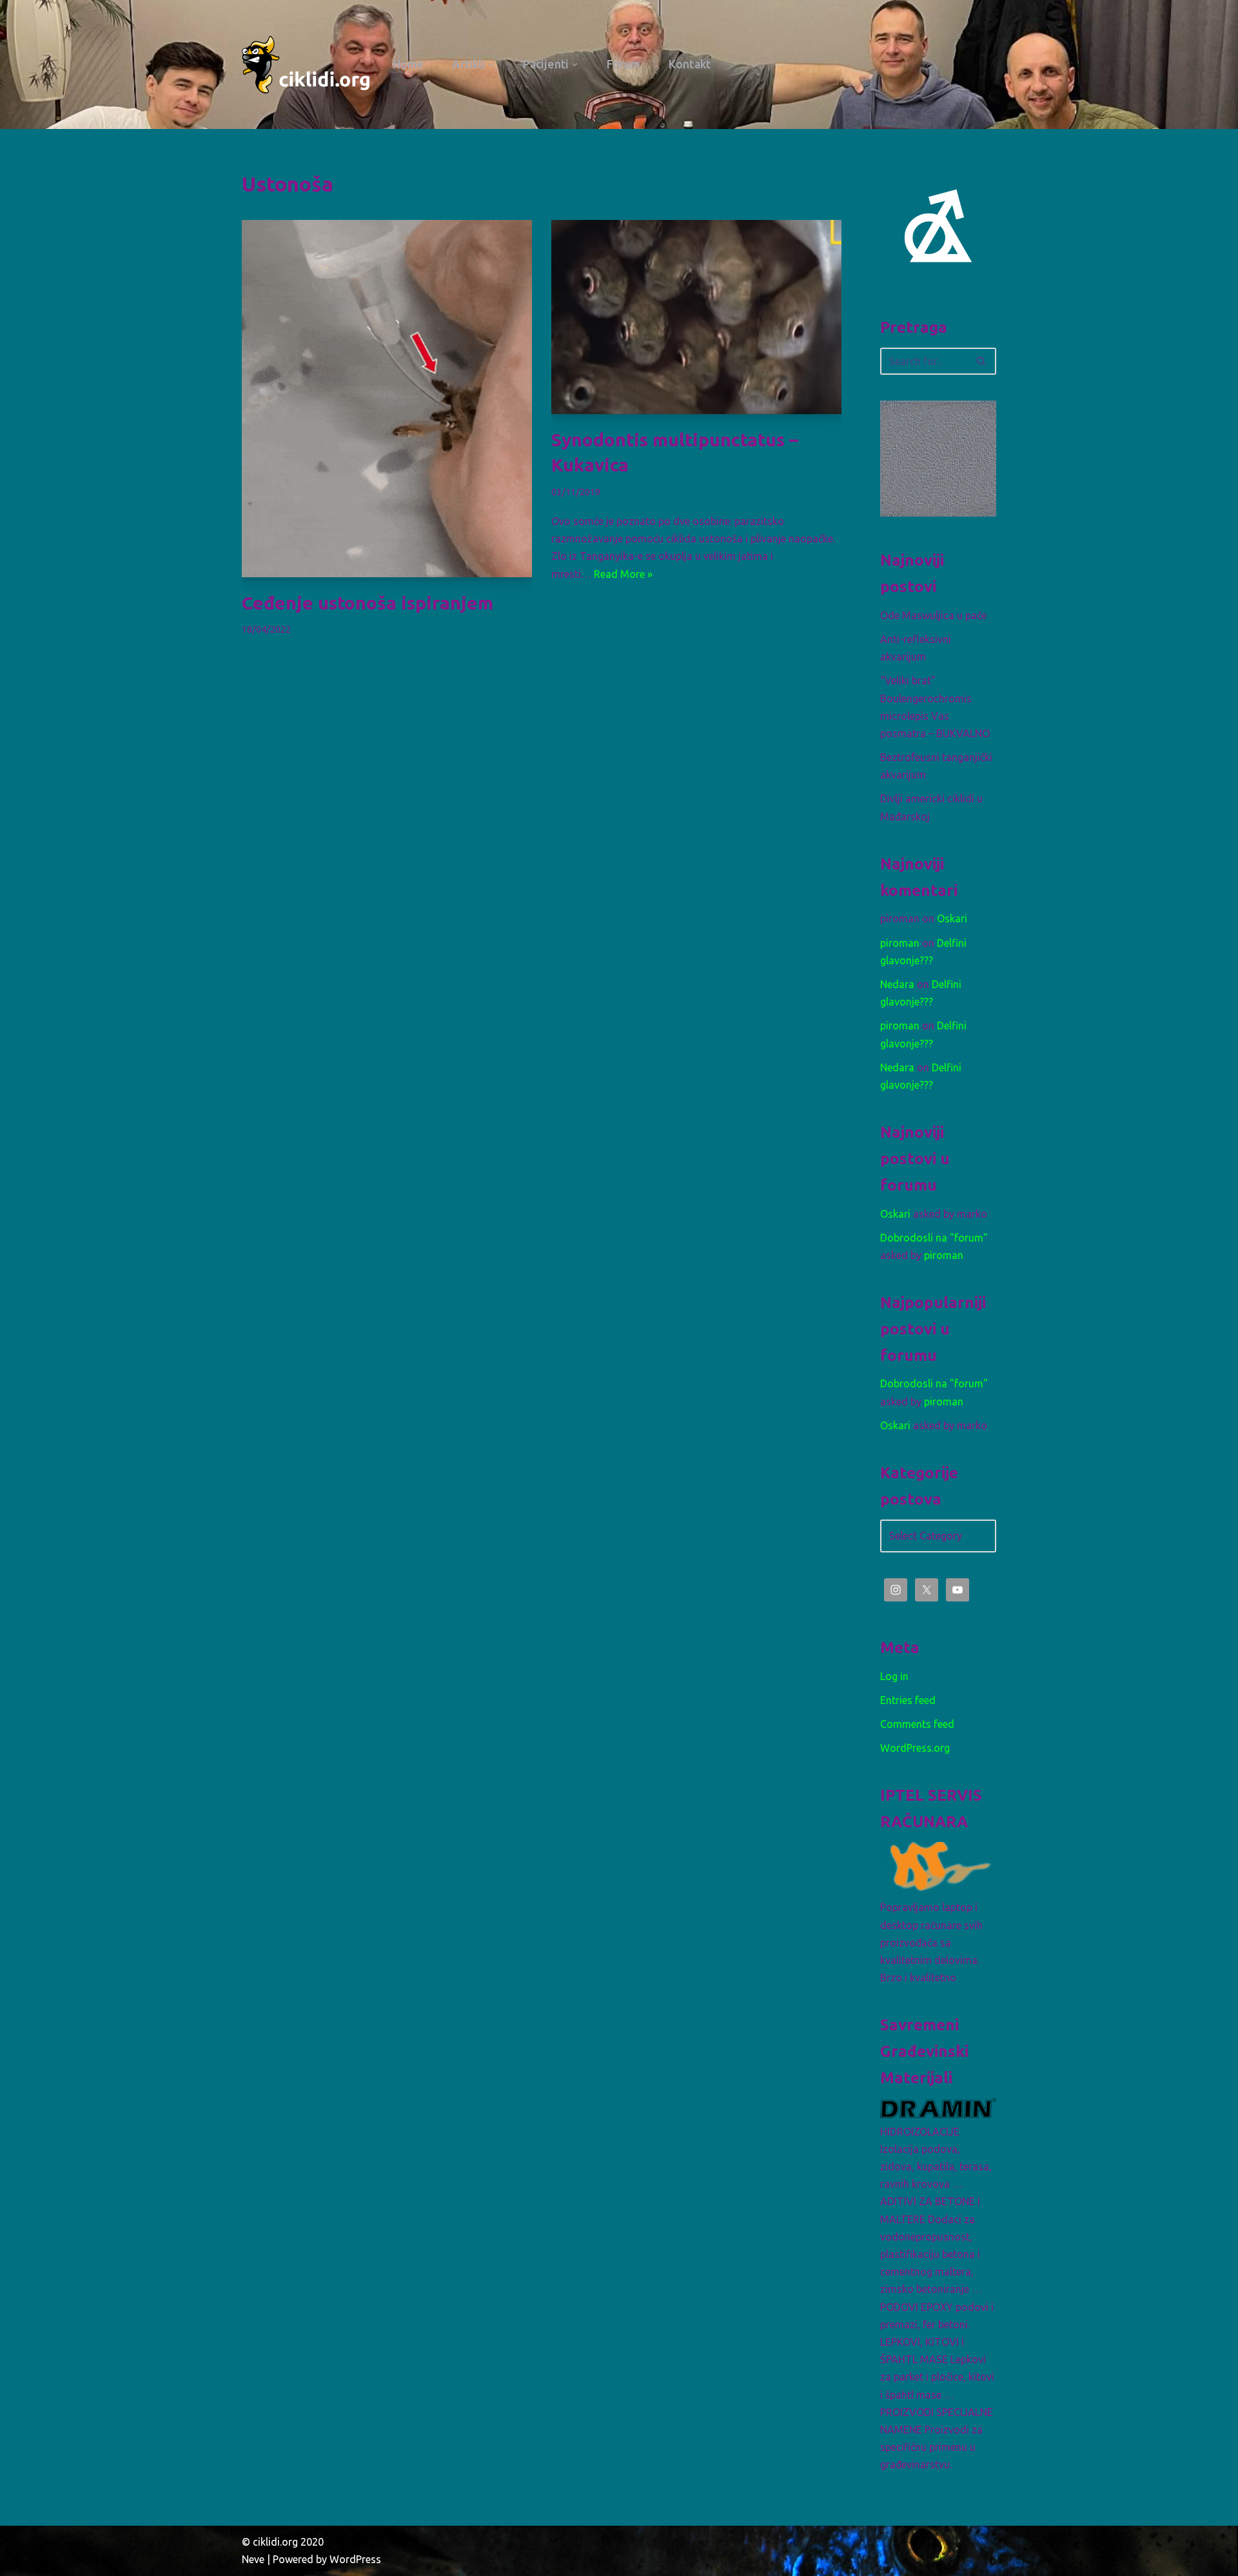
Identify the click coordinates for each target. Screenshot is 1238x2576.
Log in (894, 1676)
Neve (253, 2559)
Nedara (897, 984)
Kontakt (690, 64)
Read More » (623, 574)
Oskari (952, 918)
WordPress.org (915, 1748)
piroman (900, 943)
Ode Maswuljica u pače (933, 615)
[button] (491, 65)
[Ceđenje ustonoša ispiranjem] (387, 399)
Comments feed (917, 1724)
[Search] (982, 361)
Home (408, 64)
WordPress (355, 2559)
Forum (624, 64)
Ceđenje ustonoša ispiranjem (368, 603)
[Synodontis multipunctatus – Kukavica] (696, 317)
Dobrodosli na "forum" (934, 1238)
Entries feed (908, 1700)
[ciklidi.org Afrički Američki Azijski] (306, 64)
